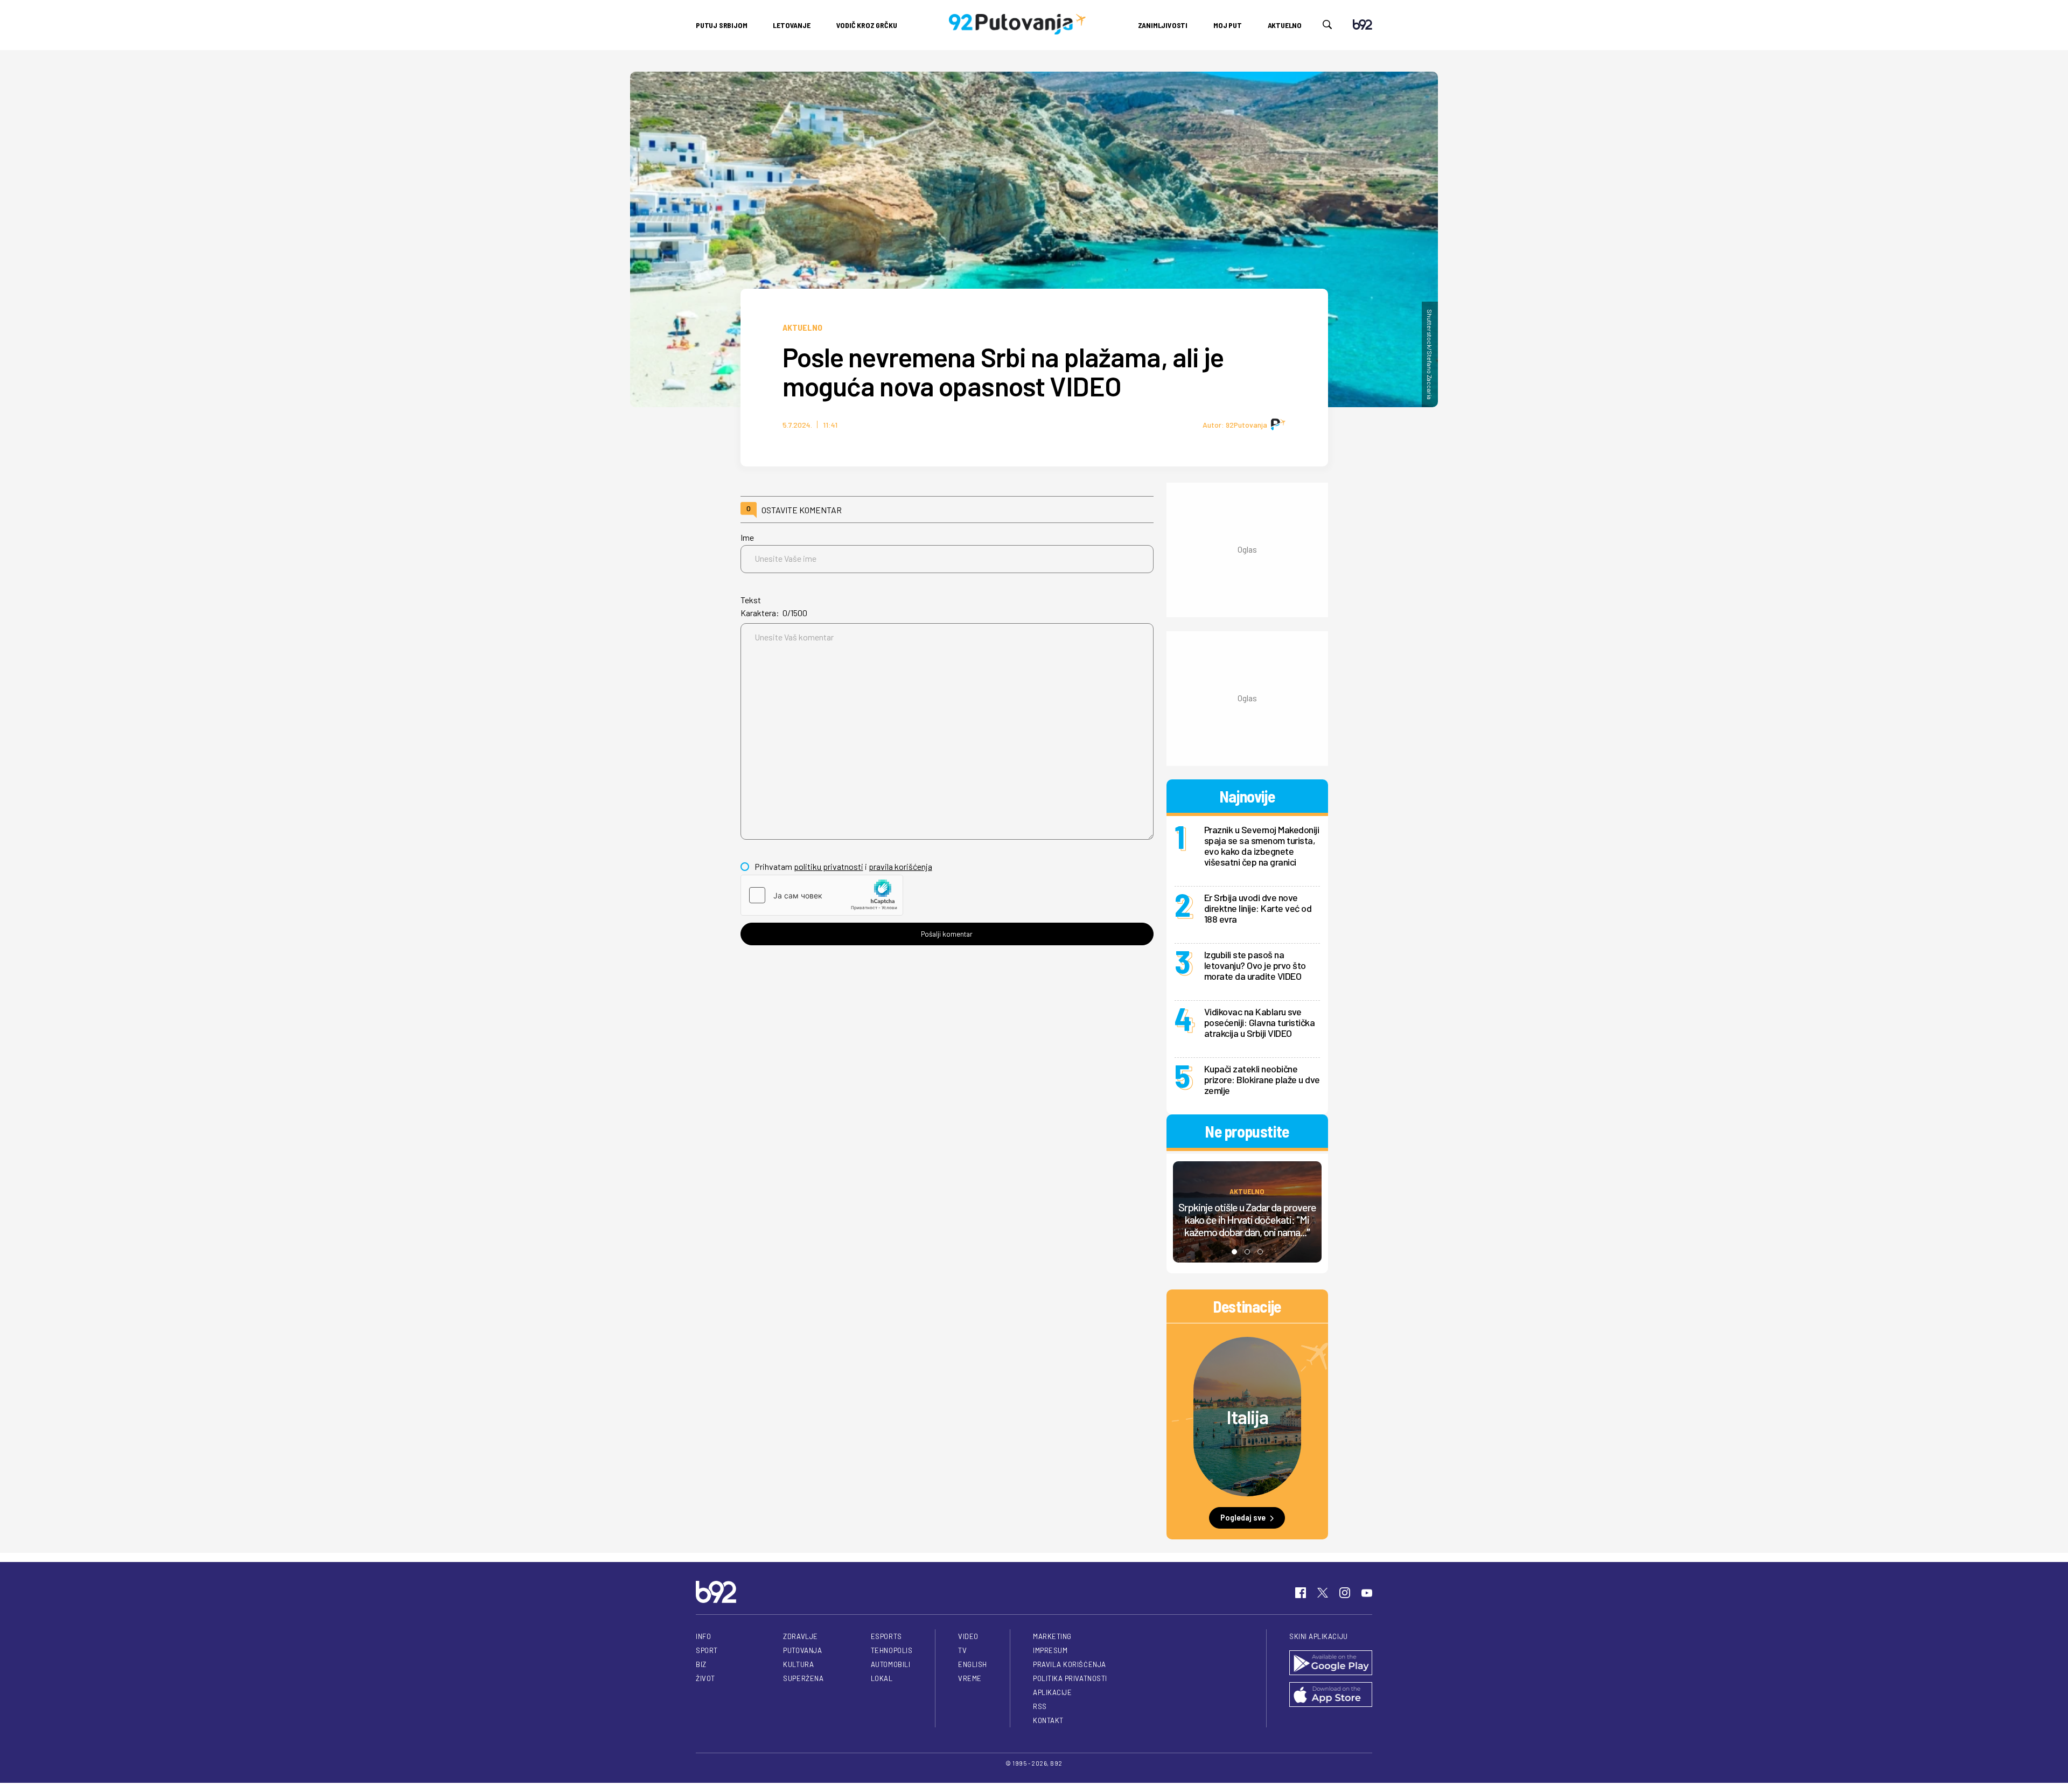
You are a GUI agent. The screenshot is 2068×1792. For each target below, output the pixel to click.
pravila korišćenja (900, 866)
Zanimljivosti (1163, 25)
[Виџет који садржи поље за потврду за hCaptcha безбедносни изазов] (822, 895)
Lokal (882, 1678)
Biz (701, 1664)
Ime (747, 537)
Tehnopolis (892, 1650)
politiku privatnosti (829, 866)
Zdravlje (800, 1636)
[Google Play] (1331, 1664)
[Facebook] (1301, 1593)
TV (962, 1650)
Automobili (890, 1664)
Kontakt (1048, 1720)
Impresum (1050, 1650)
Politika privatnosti (1070, 1678)
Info (703, 1636)
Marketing (1052, 1636)
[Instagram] (1345, 1593)
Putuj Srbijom (721, 25)
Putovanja (802, 1650)
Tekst (751, 600)
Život (705, 1678)
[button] (1234, 1252)
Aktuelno (1285, 25)
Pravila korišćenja (1070, 1664)
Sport (707, 1650)
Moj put (1228, 25)
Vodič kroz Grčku (867, 25)
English (973, 1664)
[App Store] (1331, 1695)
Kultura (798, 1664)
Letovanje (791, 25)
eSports (886, 1636)
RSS (1040, 1706)
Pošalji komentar (947, 934)
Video (968, 1636)
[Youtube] (1367, 1593)
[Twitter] (1323, 1593)
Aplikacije (1052, 1692)
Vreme (970, 1678)
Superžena (803, 1678)
